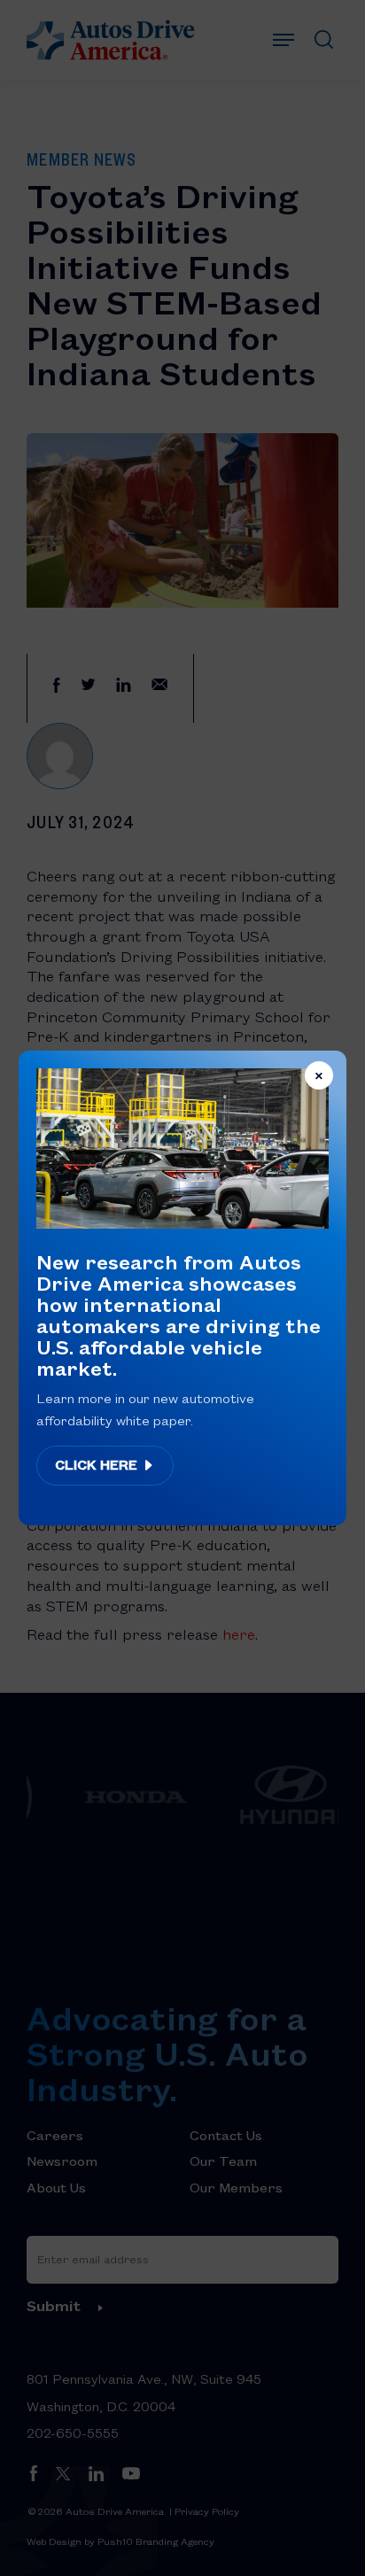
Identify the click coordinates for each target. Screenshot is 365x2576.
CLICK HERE (98, 1464)
